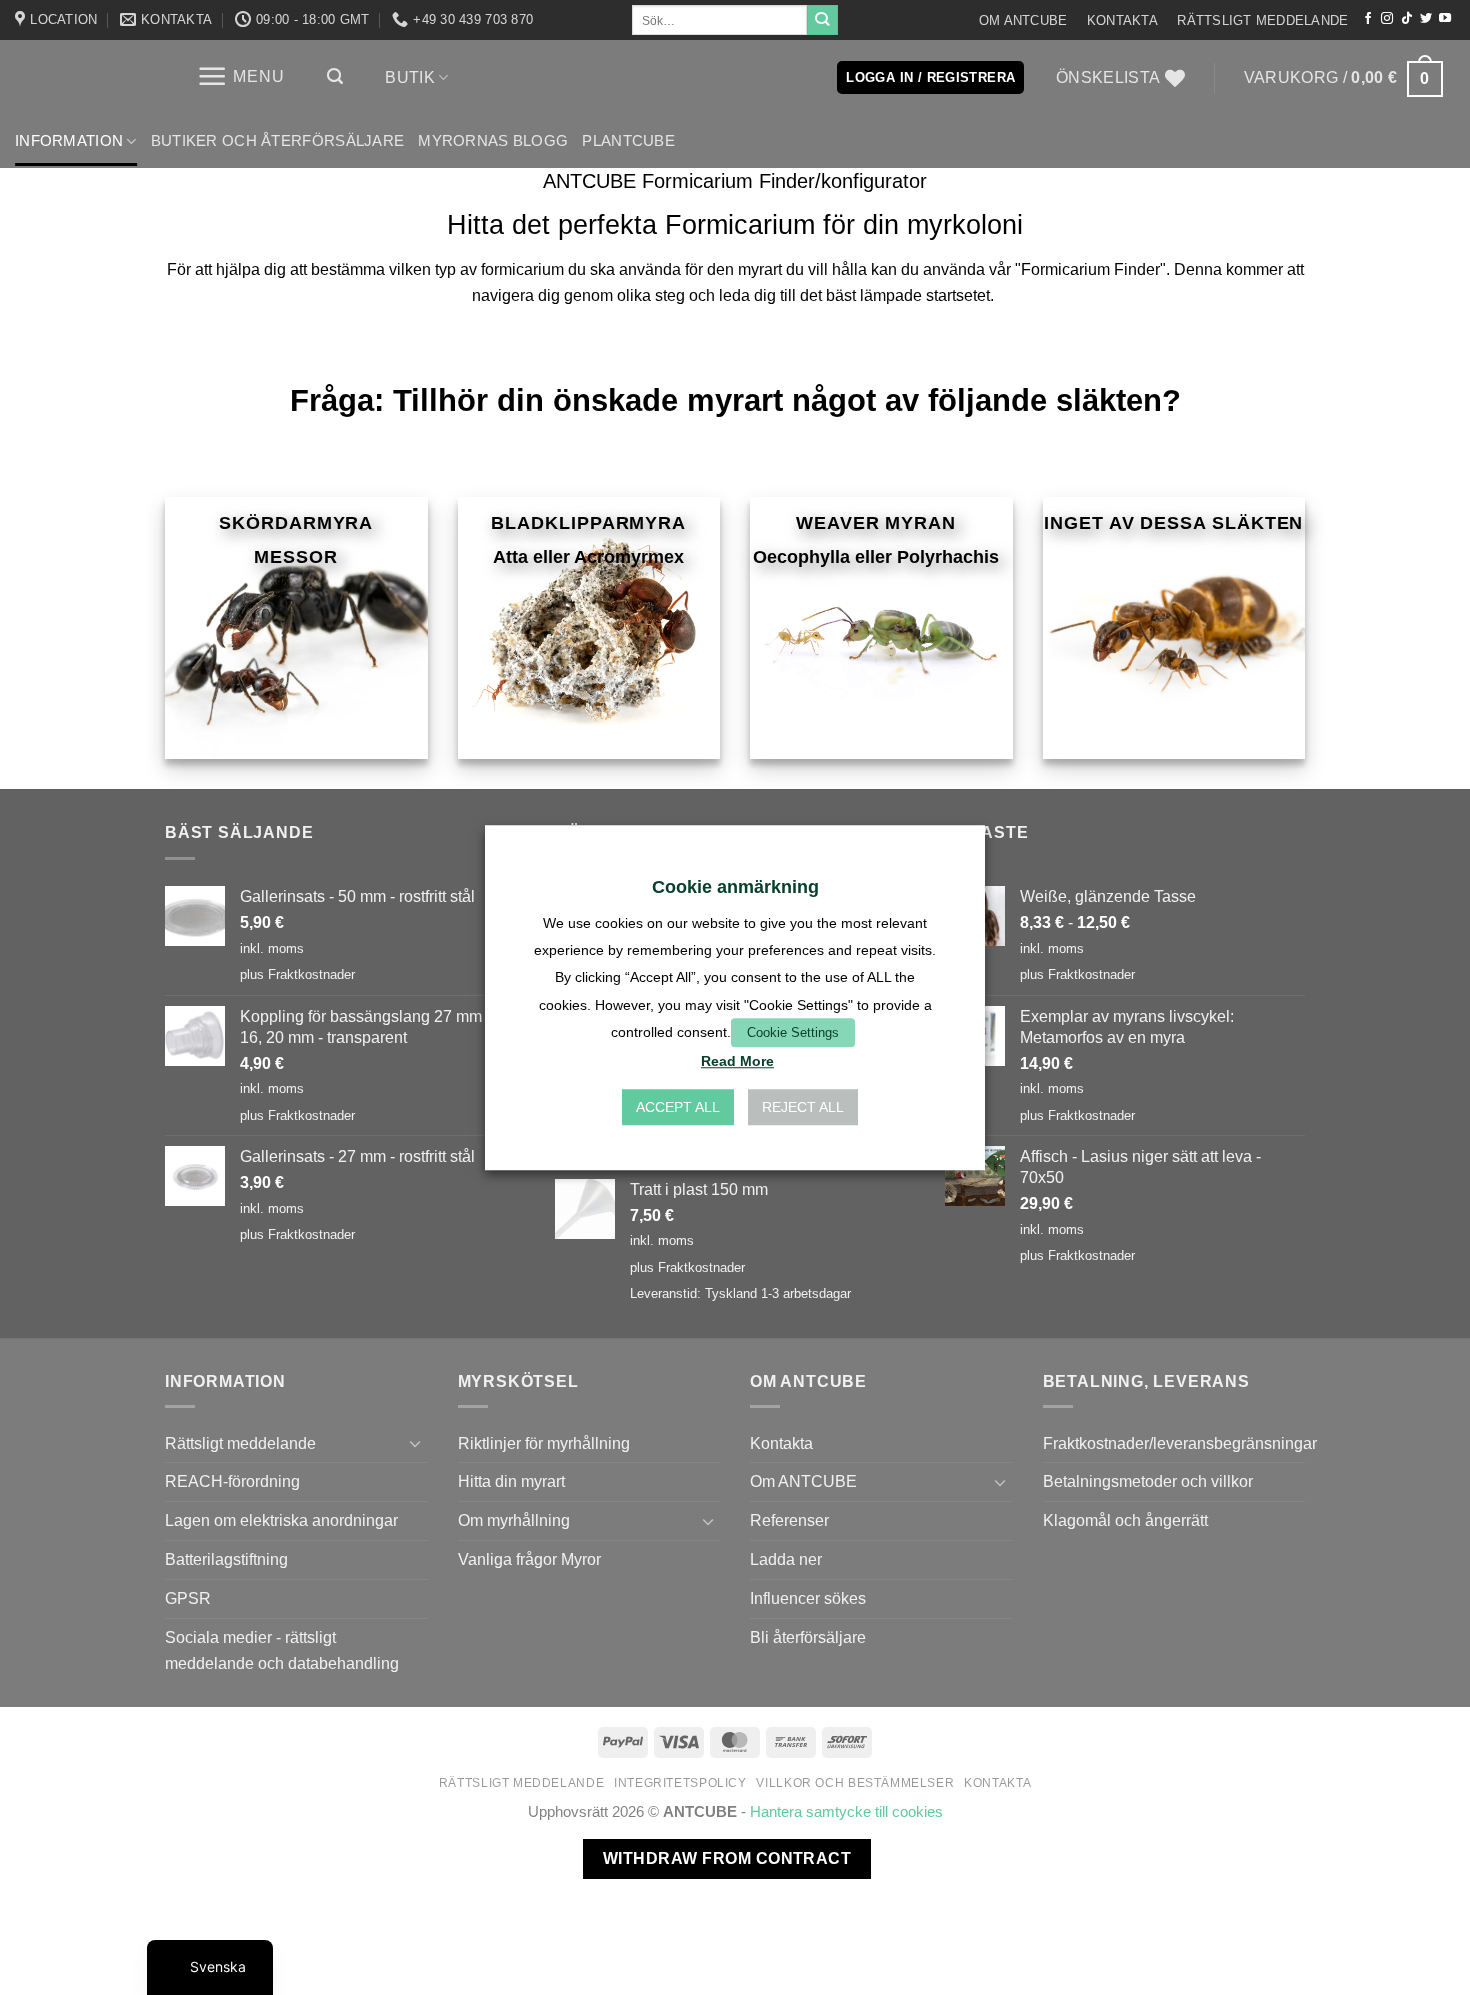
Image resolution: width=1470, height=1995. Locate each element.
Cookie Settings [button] (793, 1032)
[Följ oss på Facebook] (1368, 19)
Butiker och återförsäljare (278, 141)
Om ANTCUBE (1023, 20)
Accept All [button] (678, 1107)
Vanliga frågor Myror (529, 1559)
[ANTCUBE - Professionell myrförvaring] (85, 77)
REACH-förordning (232, 1481)
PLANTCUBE (628, 141)
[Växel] (416, 1443)
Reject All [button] (803, 1107)
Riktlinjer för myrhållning (544, 1443)
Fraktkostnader (311, 974)
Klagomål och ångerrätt (1125, 1520)
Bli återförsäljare (808, 1637)
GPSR (188, 1598)
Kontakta (1122, 20)
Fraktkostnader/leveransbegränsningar (1180, 1443)
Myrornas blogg (493, 141)
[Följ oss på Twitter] (1426, 19)
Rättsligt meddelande (1262, 20)
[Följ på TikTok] (1407, 19)
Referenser (789, 1520)
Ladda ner (786, 1559)
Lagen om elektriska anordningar (281, 1520)
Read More (737, 1061)
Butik (410, 77)
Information (69, 141)
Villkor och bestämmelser (855, 1783)
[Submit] (822, 20)
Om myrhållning (514, 1520)
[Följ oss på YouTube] (1445, 19)
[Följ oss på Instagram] (1387, 19)
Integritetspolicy (680, 1783)
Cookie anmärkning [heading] (735, 887)
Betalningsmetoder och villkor (1148, 1481)
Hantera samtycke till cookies (846, 1812)
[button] (241, 76)
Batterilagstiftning (226, 1559)
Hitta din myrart (511, 1481)
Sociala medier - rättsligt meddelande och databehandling (282, 1650)
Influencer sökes (808, 1598)
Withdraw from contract (727, 1858)
